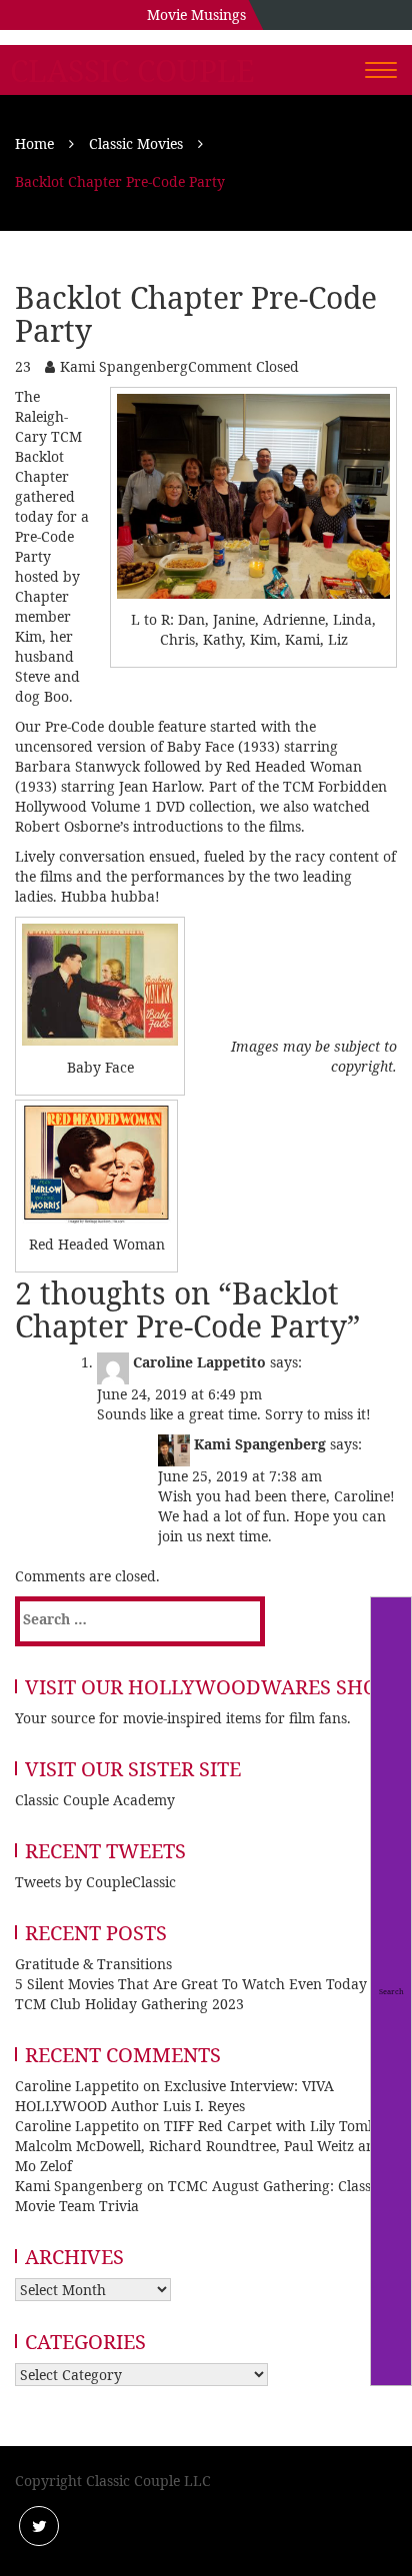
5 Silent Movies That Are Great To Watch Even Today (191, 1984)
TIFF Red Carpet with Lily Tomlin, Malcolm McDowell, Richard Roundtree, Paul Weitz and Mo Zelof (202, 2146)
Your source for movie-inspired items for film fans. (183, 1718)
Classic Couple (132, 71)
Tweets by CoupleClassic (95, 1882)
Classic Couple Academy (95, 1800)
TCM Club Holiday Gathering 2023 (129, 2004)
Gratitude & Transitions (93, 1964)
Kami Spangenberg (124, 366)
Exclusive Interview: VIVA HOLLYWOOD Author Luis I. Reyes (174, 2096)
